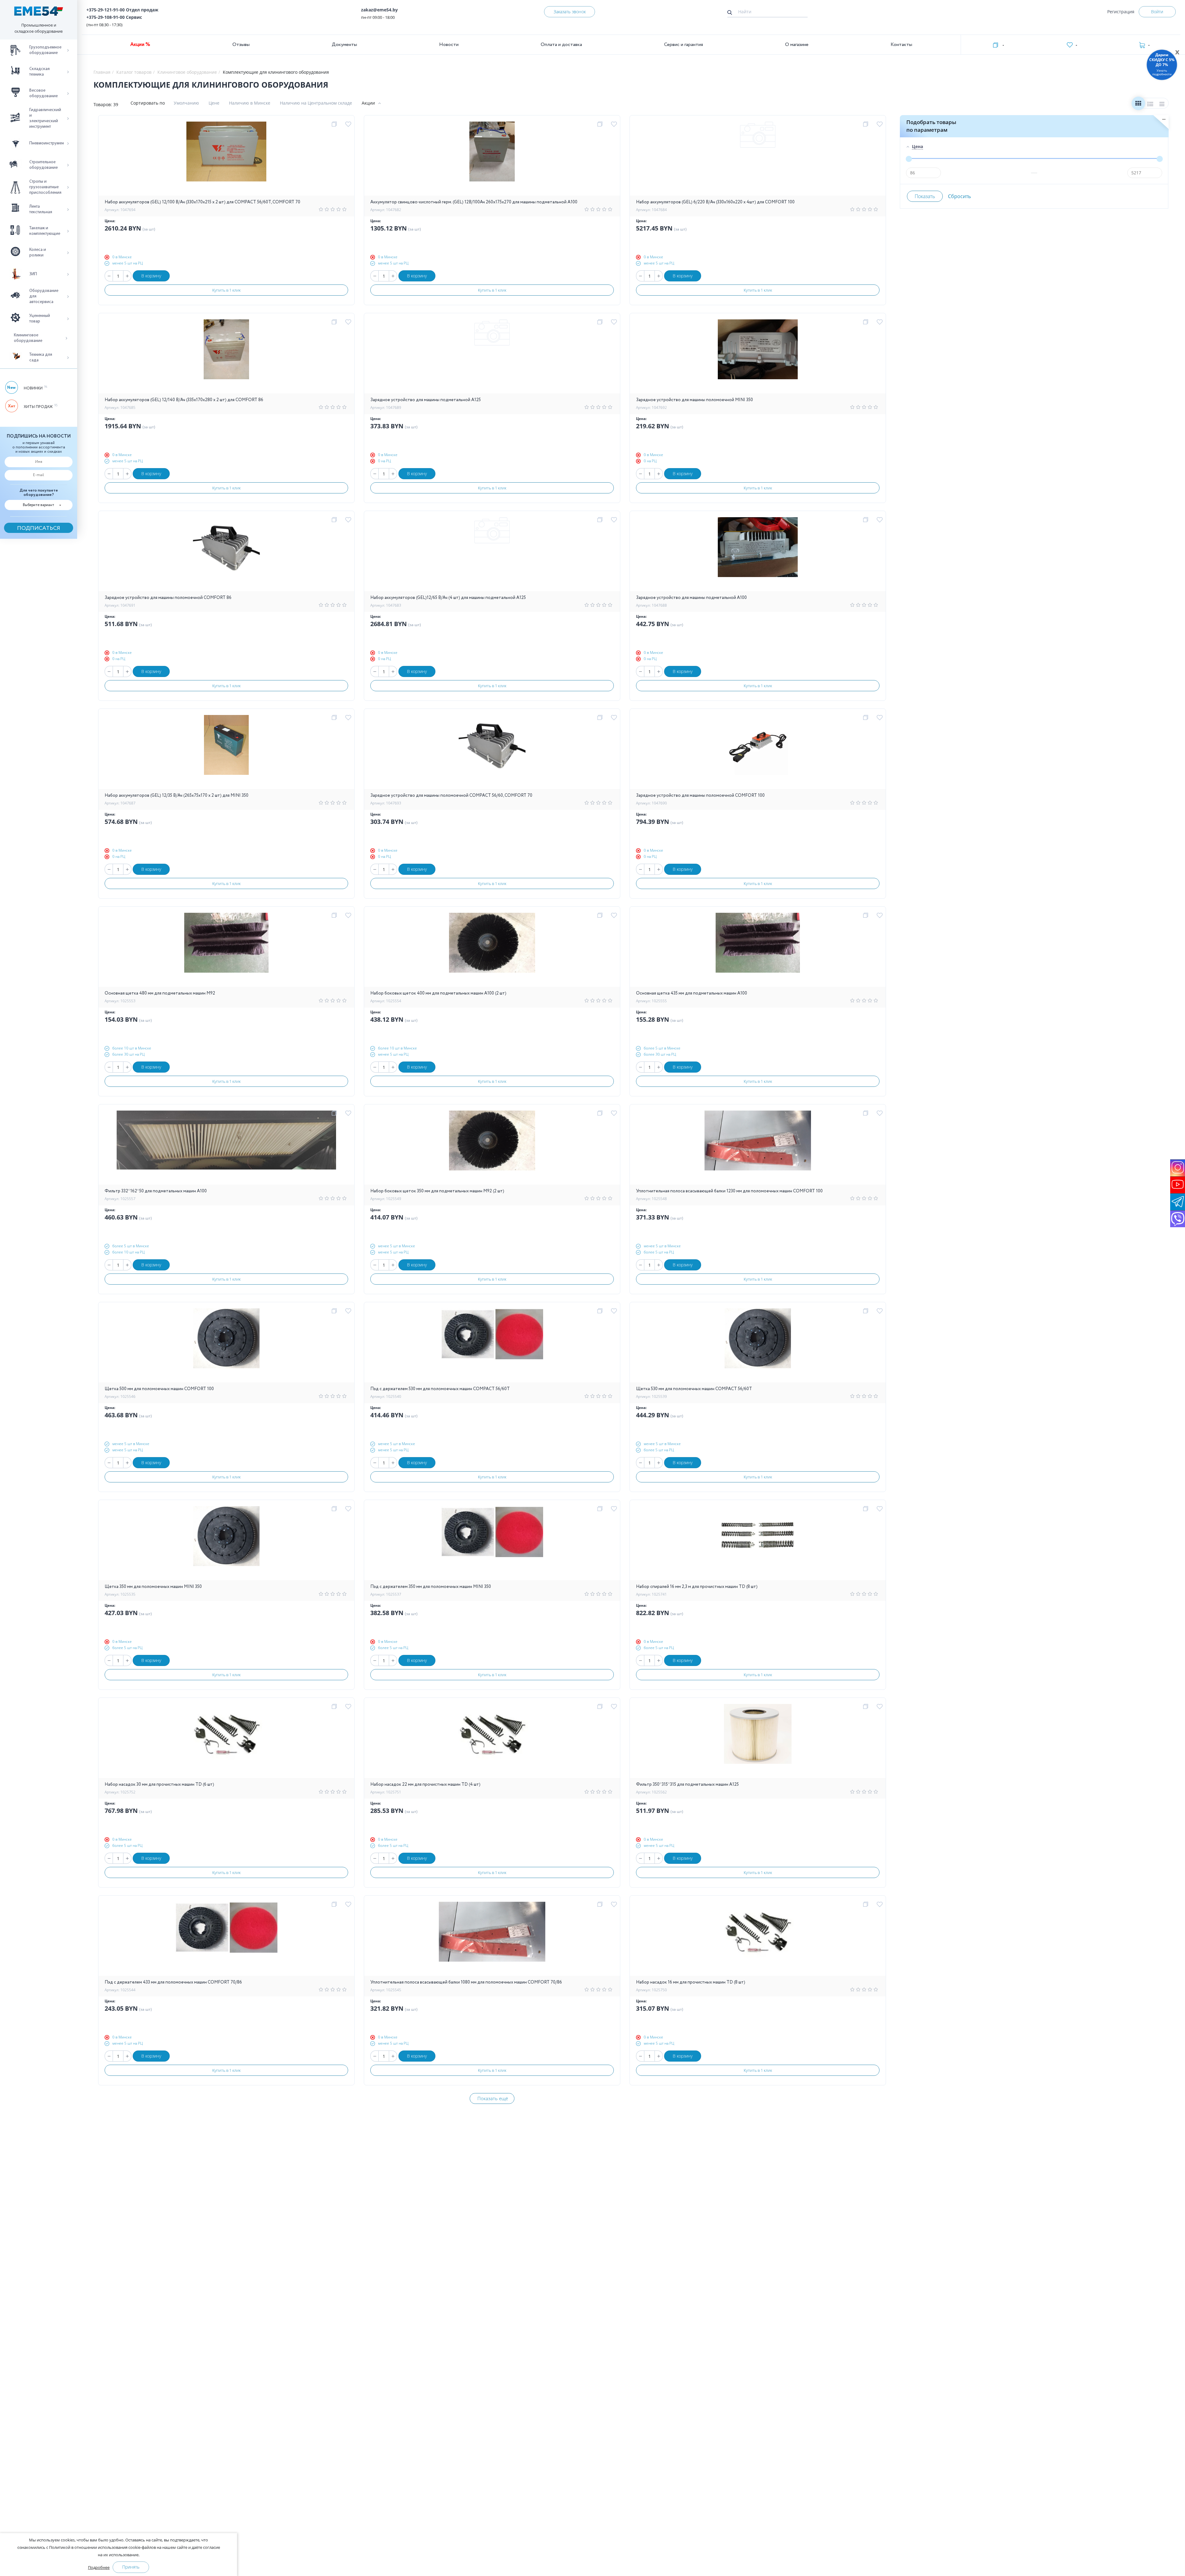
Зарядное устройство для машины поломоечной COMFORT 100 (700, 796)
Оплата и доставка (561, 45)
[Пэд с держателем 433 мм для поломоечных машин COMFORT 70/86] (227, 1939)
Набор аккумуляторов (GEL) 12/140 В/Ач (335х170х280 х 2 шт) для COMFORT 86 (184, 400)
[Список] (1150, 105)
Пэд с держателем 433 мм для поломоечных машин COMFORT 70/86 (173, 1982)
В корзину (151, 276)
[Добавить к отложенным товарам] (349, 124)
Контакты (901, 45)
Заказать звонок (570, 12)
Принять (131, 2567)
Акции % (140, 45)
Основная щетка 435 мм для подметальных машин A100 (692, 993)
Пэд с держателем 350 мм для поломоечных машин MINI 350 (431, 1587)
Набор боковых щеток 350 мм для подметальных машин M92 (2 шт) (437, 1191)
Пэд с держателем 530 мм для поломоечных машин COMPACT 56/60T (440, 1389)
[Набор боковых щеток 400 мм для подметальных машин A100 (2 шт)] (492, 950)
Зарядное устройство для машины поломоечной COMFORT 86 (168, 598)
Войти (1157, 12)
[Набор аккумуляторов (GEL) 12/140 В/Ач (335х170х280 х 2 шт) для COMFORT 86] (226, 356)
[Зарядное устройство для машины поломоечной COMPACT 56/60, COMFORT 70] (492, 752)
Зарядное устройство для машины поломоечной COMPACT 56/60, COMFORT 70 (451, 796)
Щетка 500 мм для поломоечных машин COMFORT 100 (159, 1389)
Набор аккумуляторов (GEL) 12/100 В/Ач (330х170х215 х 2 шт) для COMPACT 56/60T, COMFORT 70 (202, 202)
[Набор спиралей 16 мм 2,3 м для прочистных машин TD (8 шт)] (758, 1543)
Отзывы (241, 45)
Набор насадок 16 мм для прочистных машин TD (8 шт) (691, 1982)
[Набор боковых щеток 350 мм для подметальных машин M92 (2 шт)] (492, 1148)
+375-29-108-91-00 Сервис (114, 17)
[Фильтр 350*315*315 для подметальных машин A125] (758, 1741)
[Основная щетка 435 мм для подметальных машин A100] (758, 950)
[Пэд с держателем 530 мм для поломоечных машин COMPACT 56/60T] (492, 1345)
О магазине (797, 45)
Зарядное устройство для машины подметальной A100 (691, 598)
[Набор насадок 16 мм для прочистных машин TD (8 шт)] (758, 1939)
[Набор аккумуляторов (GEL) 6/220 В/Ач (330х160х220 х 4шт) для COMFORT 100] (758, 159)
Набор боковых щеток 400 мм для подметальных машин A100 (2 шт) (438, 993)
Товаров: (103, 104)
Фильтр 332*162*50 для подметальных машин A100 (156, 1191)
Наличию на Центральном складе (316, 103)
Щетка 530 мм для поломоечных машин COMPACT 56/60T (694, 1389)
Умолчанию (186, 103)
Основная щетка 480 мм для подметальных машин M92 (160, 993)
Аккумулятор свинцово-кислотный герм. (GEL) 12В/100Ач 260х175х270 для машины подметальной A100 (474, 202)
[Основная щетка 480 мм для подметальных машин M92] (226, 950)
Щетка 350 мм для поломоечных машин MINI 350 (153, 1587)
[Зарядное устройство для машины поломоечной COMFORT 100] (758, 752)
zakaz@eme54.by (379, 10)
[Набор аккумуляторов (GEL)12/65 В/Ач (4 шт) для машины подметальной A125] (492, 554)
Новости (449, 45)
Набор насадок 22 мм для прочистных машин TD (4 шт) (425, 1785)
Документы (344, 45)
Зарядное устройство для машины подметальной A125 (426, 400)
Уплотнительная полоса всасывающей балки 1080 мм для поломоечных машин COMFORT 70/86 (466, 1982)
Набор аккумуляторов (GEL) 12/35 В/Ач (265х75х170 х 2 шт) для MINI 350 (177, 796)
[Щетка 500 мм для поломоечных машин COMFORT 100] (226, 1345)
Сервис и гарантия (684, 45)
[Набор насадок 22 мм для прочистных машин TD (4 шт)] (492, 1741)
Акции (368, 103)
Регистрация (1121, 12)
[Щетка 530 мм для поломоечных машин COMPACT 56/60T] (758, 1345)
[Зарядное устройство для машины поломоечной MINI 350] (758, 356)
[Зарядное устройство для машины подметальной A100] (758, 554)
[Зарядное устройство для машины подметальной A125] (492, 356)
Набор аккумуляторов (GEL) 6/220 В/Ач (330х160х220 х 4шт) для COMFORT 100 (715, 202)
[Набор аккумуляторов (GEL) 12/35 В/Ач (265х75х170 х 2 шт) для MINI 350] (227, 752)
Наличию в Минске (250, 103)
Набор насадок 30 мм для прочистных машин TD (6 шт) (159, 1785)
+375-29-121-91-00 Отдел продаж (122, 10)
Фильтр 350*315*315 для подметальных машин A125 (687, 1785)
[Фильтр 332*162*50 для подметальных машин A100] (226, 1148)
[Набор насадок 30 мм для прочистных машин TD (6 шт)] (226, 1741)
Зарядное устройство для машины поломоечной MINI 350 (694, 400)
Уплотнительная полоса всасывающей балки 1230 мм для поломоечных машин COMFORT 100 (729, 1191)
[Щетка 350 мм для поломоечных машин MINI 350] (226, 1543)
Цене (214, 103)
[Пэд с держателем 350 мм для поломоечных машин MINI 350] (492, 1543)
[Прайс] (1162, 105)
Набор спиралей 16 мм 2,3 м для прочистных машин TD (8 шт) (697, 1587)
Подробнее (99, 2567)
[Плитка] (1138, 105)
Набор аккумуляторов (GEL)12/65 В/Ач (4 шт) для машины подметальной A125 (448, 598)
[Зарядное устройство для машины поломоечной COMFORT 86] (227, 554)
